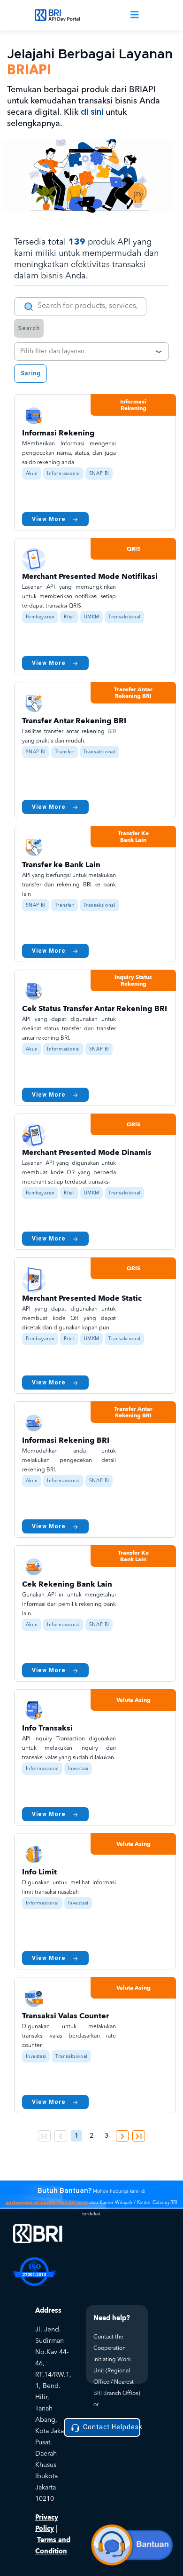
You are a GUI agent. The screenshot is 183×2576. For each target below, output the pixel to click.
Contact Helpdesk (111, 2427)
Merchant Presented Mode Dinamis (87, 1153)
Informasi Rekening (58, 433)
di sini (92, 112)
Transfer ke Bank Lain (61, 865)
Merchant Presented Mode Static (82, 1298)
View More (49, 519)
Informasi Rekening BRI (66, 1440)
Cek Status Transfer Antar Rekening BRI (95, 1009)
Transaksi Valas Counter (65, 2016)
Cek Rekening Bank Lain (67, 1584)
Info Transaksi (47, 1728)
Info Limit (39, 1872)
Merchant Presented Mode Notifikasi (90, 577)
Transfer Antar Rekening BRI (74, 721)
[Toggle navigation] (135, 15)
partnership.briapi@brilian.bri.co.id (47, 2203)
